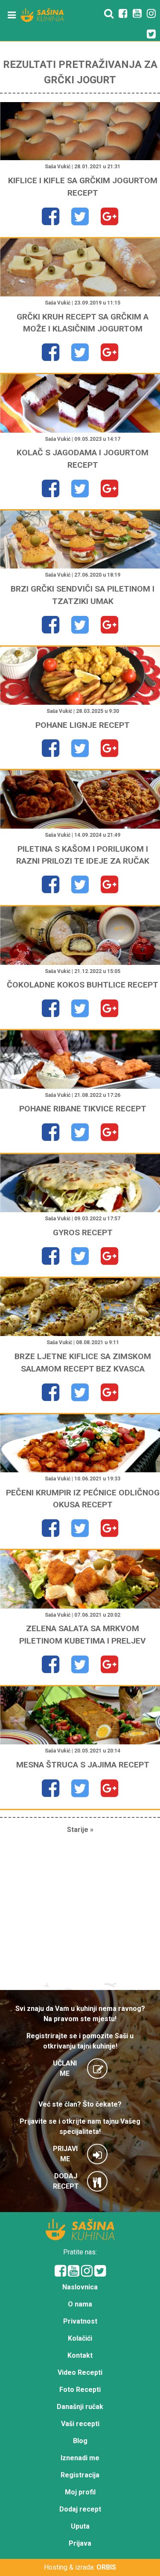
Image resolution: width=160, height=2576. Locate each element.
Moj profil (80, 2492)
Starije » (80, 1830)
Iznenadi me (80, 2458)
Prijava (80, 2543)
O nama (80, 2304)
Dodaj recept (80, 2509)
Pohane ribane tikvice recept (83, 1109)
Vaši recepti (80, 2424)
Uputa (80, 2526)
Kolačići (80, 2338)
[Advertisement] (80, 1912)
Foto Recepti (80, 2390)
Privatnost (80, 2321)
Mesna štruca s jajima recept (83, 1765)
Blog (80, 2441)
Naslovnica (80, 2287)
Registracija (80, 2475)
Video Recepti (80, 2372)
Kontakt (80, 2355)
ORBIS (106, 2567)
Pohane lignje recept (83, 725)
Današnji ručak (80, 2407)
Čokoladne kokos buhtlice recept (83, 985)
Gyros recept (83, 1232)
